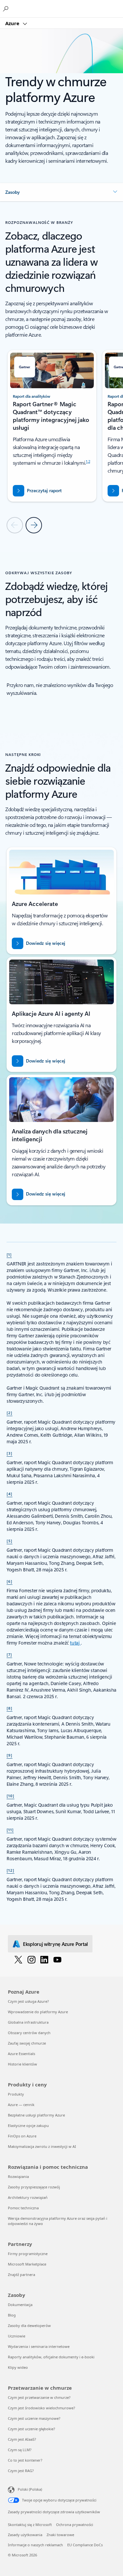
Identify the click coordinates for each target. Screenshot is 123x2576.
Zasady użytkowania (25, 2535)
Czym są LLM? (20, 2450)
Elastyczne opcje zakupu (28, 2125)
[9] (10, 1755)
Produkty (16, 2094)
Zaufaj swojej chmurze (27, 2043)
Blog (12, 2315)
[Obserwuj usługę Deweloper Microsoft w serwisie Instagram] (31, 1959)
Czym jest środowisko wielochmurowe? (41, 2408)
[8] (10, 1708)
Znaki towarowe (60, 2535)
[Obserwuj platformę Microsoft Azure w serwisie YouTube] (57, 1959)
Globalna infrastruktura (28, 2022)
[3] (10, 1453)
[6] (10, 1581)
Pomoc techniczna (23, 2208)
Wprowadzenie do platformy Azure (38, 2012)
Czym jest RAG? (21, 2471)
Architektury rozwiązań (28, 2197)
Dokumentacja (20, 2305)
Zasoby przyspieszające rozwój (34, 2187)
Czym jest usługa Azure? (28, 2001)
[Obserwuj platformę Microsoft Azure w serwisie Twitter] (18, 1959)
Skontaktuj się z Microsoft (30, 2525)
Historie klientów (22, 2064)
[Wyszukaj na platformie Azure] (7, 8)
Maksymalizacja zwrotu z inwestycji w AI (42, 2146)
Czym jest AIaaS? (22, 2439)
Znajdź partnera (21, 2275)
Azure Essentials (21, 2054)
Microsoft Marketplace (27, 2264)
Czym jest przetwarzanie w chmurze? (39, 2397)
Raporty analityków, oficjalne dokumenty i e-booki (51, 2357)
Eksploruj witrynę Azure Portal (55, 1944)
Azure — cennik (21, 2105)
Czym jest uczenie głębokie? (31, 2429)
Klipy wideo (18, 2367)
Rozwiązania (18, 2176)
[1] (9, 1254)
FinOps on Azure (22, 2136)
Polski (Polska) (30, 2489)
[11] (10, 1830)
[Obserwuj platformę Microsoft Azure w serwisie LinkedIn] (44, 1959)
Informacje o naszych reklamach (35, 2545)
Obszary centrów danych (29, 2033)
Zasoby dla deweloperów (29, 2325)
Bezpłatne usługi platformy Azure (36, 2115)
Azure (13, 23)
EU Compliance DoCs (85, 2545)
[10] (10, 1796)
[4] (10, 1494)
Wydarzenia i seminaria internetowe (39, 2346)
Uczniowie (17, 2336)
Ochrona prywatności (75, 2525)
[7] (9, 1654)
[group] (52, 426)
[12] (10, 1870)
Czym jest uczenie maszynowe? (34, 2418)
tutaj (75, 1643)
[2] (10, 1413)
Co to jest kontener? (25, 2460)
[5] (10, 1541)
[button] (61, 192)
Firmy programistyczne (28, 2254)
